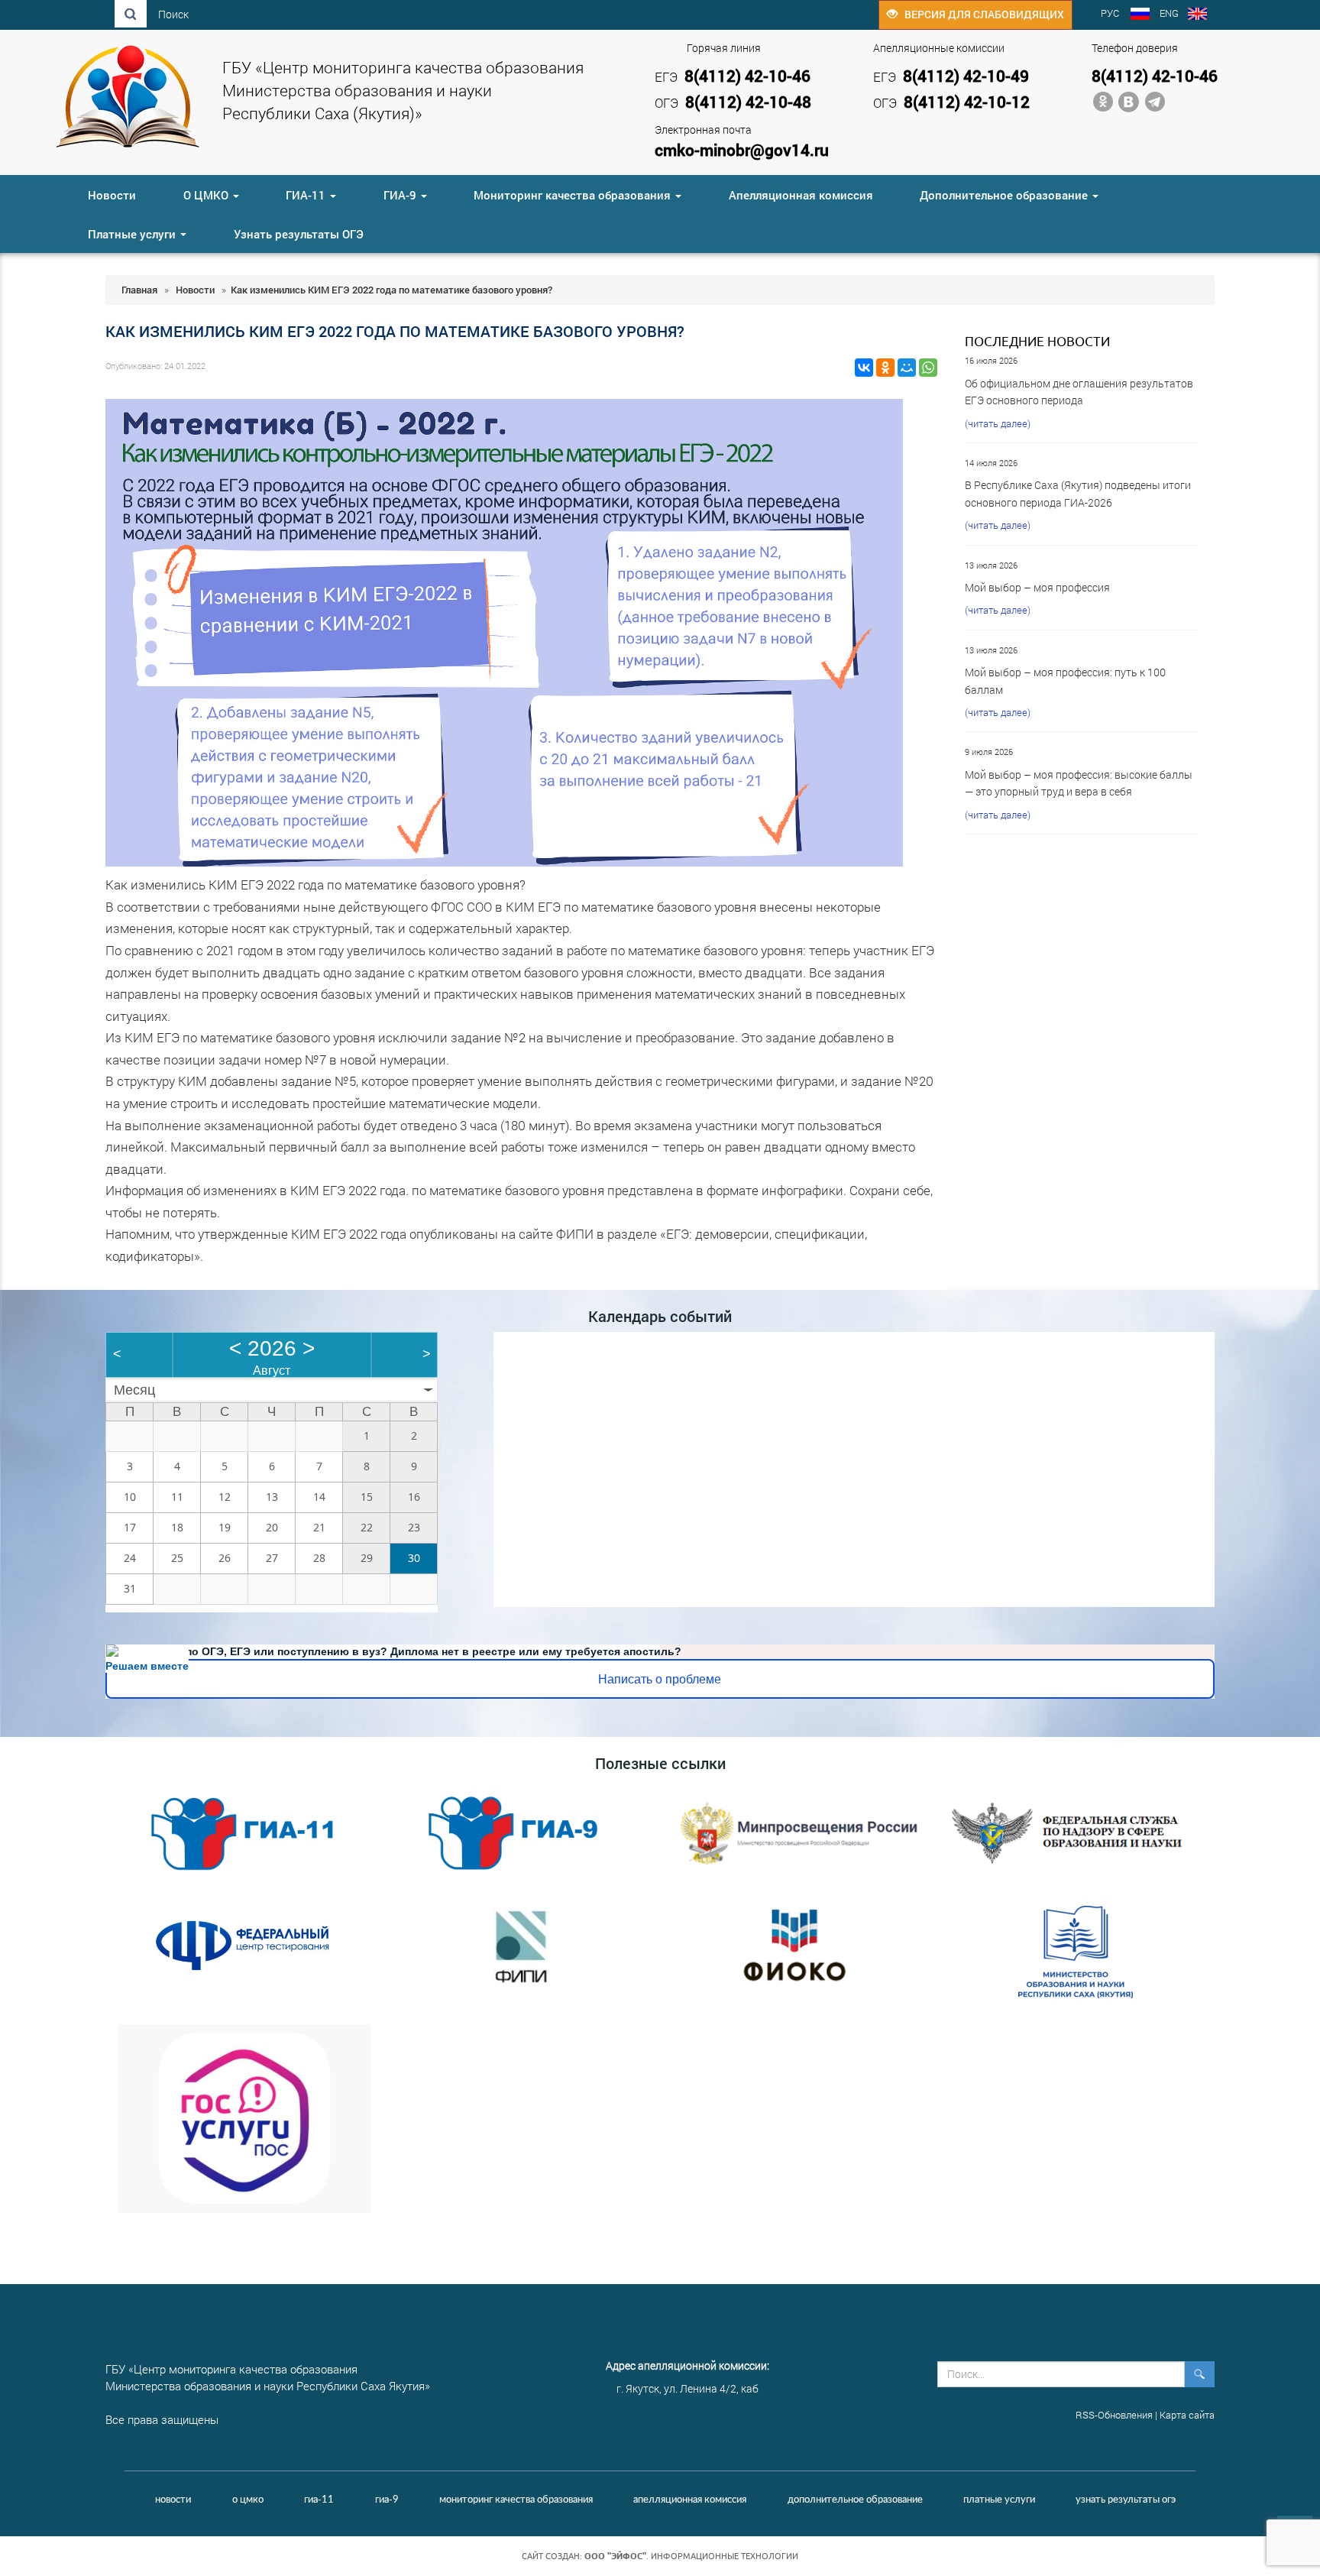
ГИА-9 (401, 195)
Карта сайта (1187, 2415)
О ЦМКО (207, 195)
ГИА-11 (307, 195)
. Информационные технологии (691, 2556)
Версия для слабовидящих (981, 14)
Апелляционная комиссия (801, 195)
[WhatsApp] (928, 368)
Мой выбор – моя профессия (1037, 587)
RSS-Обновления (1114, 2415)
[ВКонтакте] (864, 368)
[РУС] (1140, 15)
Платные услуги (133, 234)
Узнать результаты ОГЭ (299, 234)
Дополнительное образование (1005, 195)
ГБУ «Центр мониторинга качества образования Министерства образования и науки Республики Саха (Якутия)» (403, 90)
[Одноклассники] (885, 368)
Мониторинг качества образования (574, 195)
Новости (112, 195)
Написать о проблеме (660, 1679)
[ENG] (1197, 15)
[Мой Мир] (907, 368)
